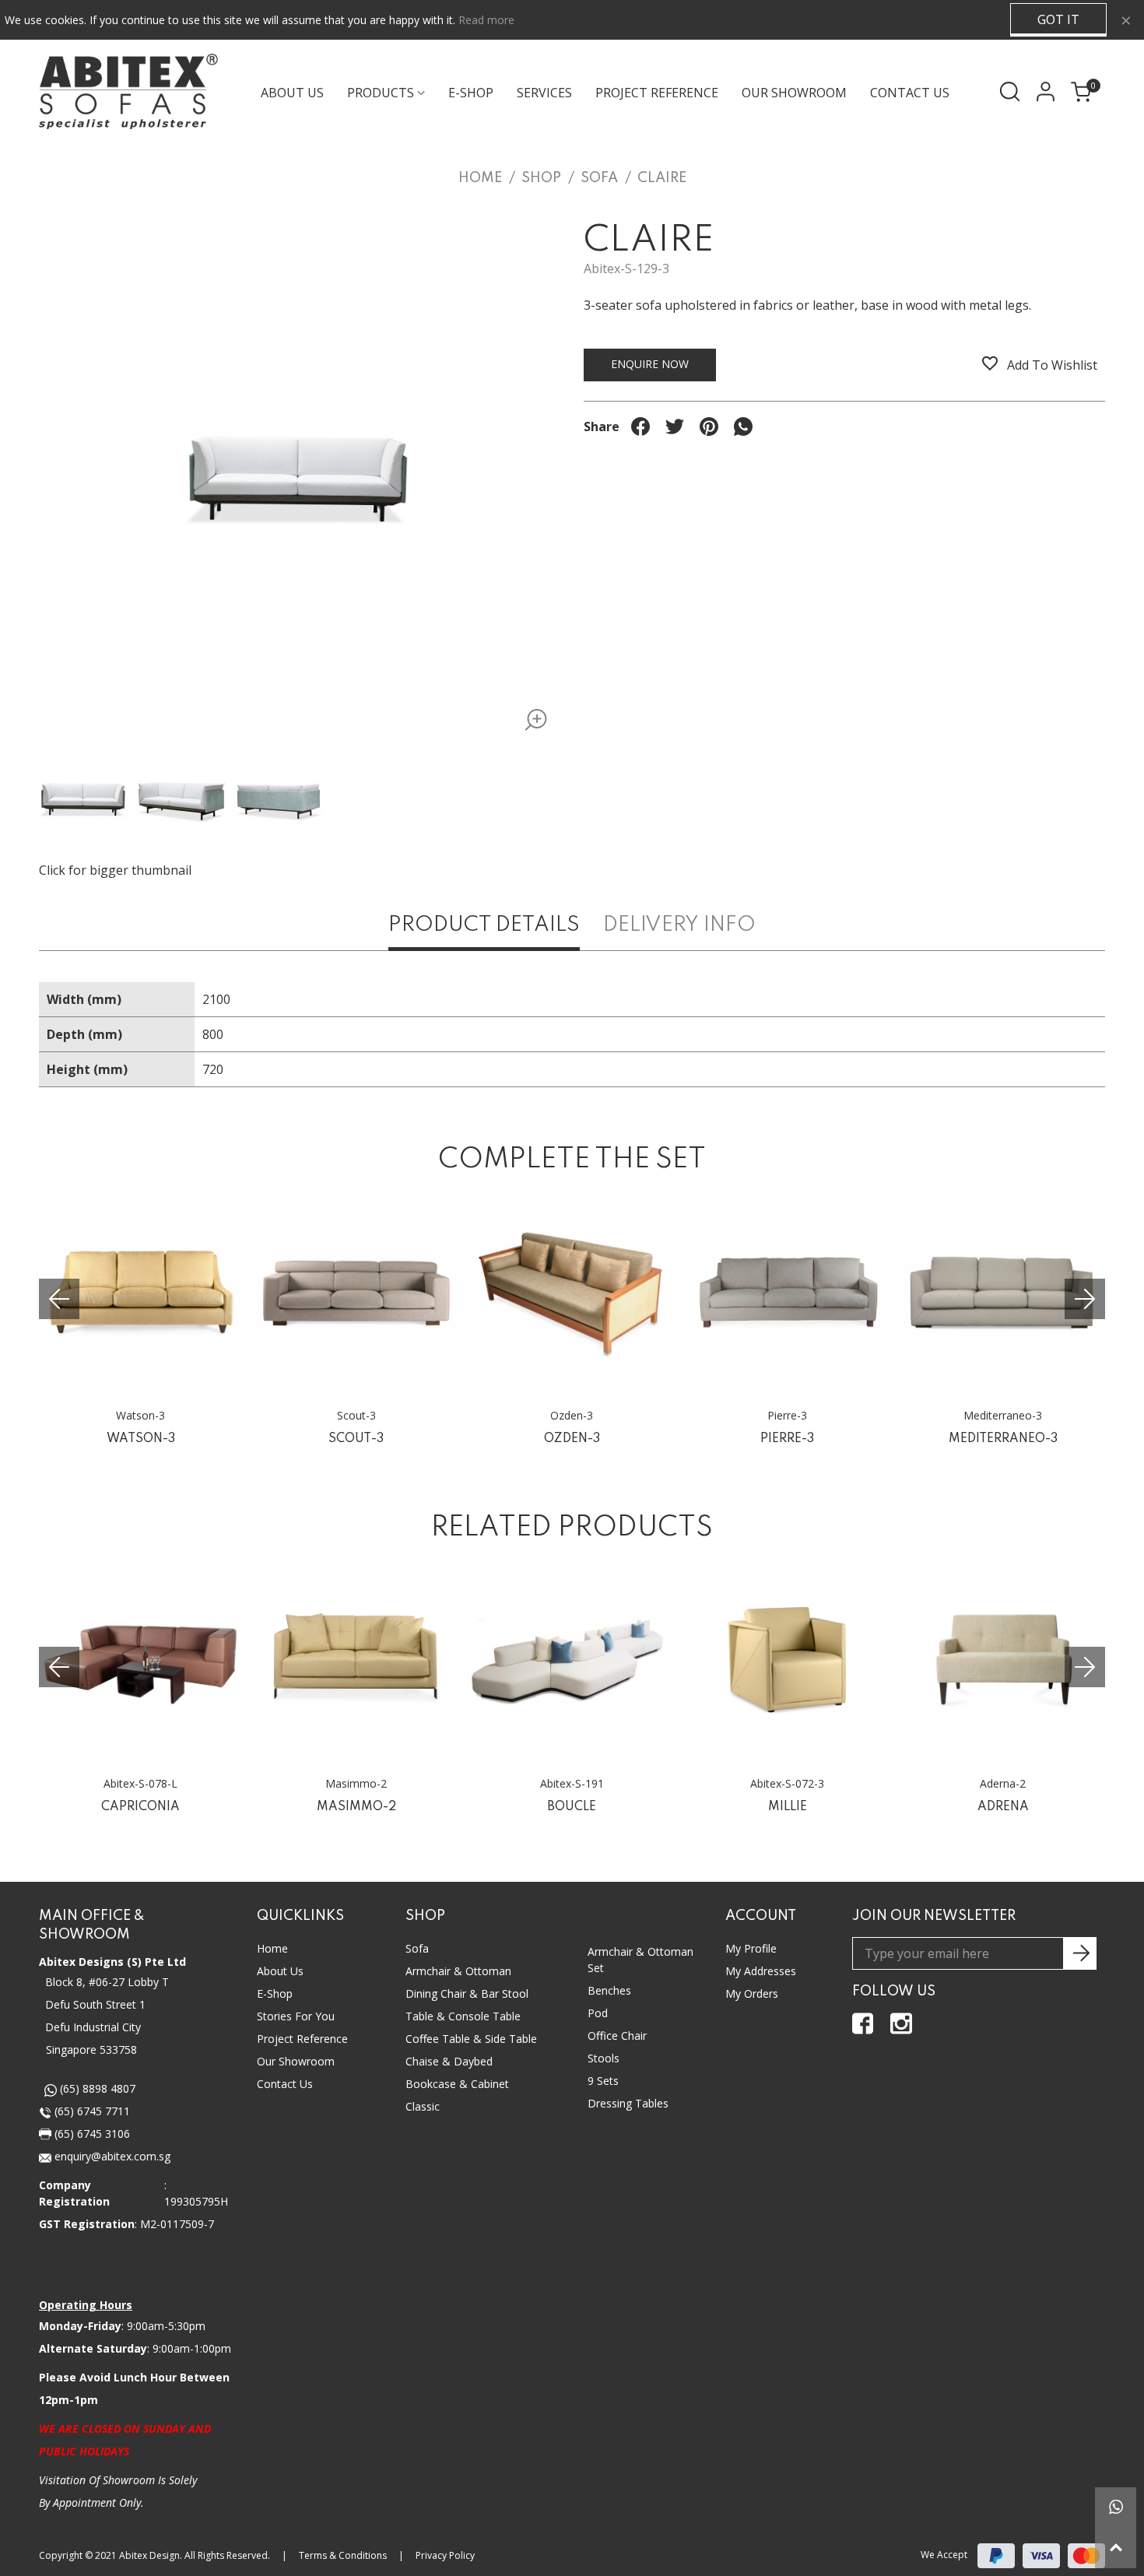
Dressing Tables (628, 2103)
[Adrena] (1003, 1662)
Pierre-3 (787, 1439)
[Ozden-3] (572, 1294)
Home (272, 1948)
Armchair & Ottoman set (640, 1960)
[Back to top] (1116, 2548)
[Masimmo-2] (356, 1662)
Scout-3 (356, 1439)
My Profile (751, 1948)
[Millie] (787, 1662)
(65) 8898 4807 (96, 2088)
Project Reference (657, 93)
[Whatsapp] (1116, 2508)
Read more (486, 20)
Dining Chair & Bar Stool (467, 1993)
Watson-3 (141, 1439)
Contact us (285, 2084)
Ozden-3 (572, 1439)
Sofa (417, 1948)
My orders (752, 1993)
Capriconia (140, 1807)
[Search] (1010, 91)
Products (381, 93)
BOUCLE (572, 1807)
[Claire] (531, 723)
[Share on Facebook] (640, 426)
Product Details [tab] (484, 925)
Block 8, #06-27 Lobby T (107, 1982)
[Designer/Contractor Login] (1045, 91)
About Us (292, 93)
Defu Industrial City (93, 2027)
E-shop (471, 93)
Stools (604, 2058)
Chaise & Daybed (449, 2061)
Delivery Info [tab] (679, 925)
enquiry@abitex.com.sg (111, 2156)
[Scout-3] (356, 1294)
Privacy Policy (445, 2555)
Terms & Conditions (343, 2555)
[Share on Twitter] (675, 426)
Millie (788, 1807)
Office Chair (617, 2036)
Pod (598, 2013)
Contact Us (910, 93)
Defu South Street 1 (95, 2004)
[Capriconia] (140, 1662)
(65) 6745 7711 (91, 2111)
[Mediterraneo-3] (1003, 1294)
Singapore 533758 (91, 2050)
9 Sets (603, 2081)
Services (544, 93)
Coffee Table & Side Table (471, 2039)
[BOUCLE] (572, 1662)
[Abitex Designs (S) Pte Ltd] (128, 91)
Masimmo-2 (356, 1807)
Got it (1058, 19)
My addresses (761, 1971)
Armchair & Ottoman (458, 1971)
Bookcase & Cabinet (457, 2084)
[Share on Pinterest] (709, 426)
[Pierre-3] (787, 1294)
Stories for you (296, 2016)
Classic (423, 2106)
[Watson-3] (140, 1294)
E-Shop (275, 1993)
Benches (609, 1990)
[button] (1085, 1299)
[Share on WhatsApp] (743, 426)
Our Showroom (794, 93)
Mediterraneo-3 (1003, 1439)
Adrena (1003, 1807)
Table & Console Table (463, 2016)
